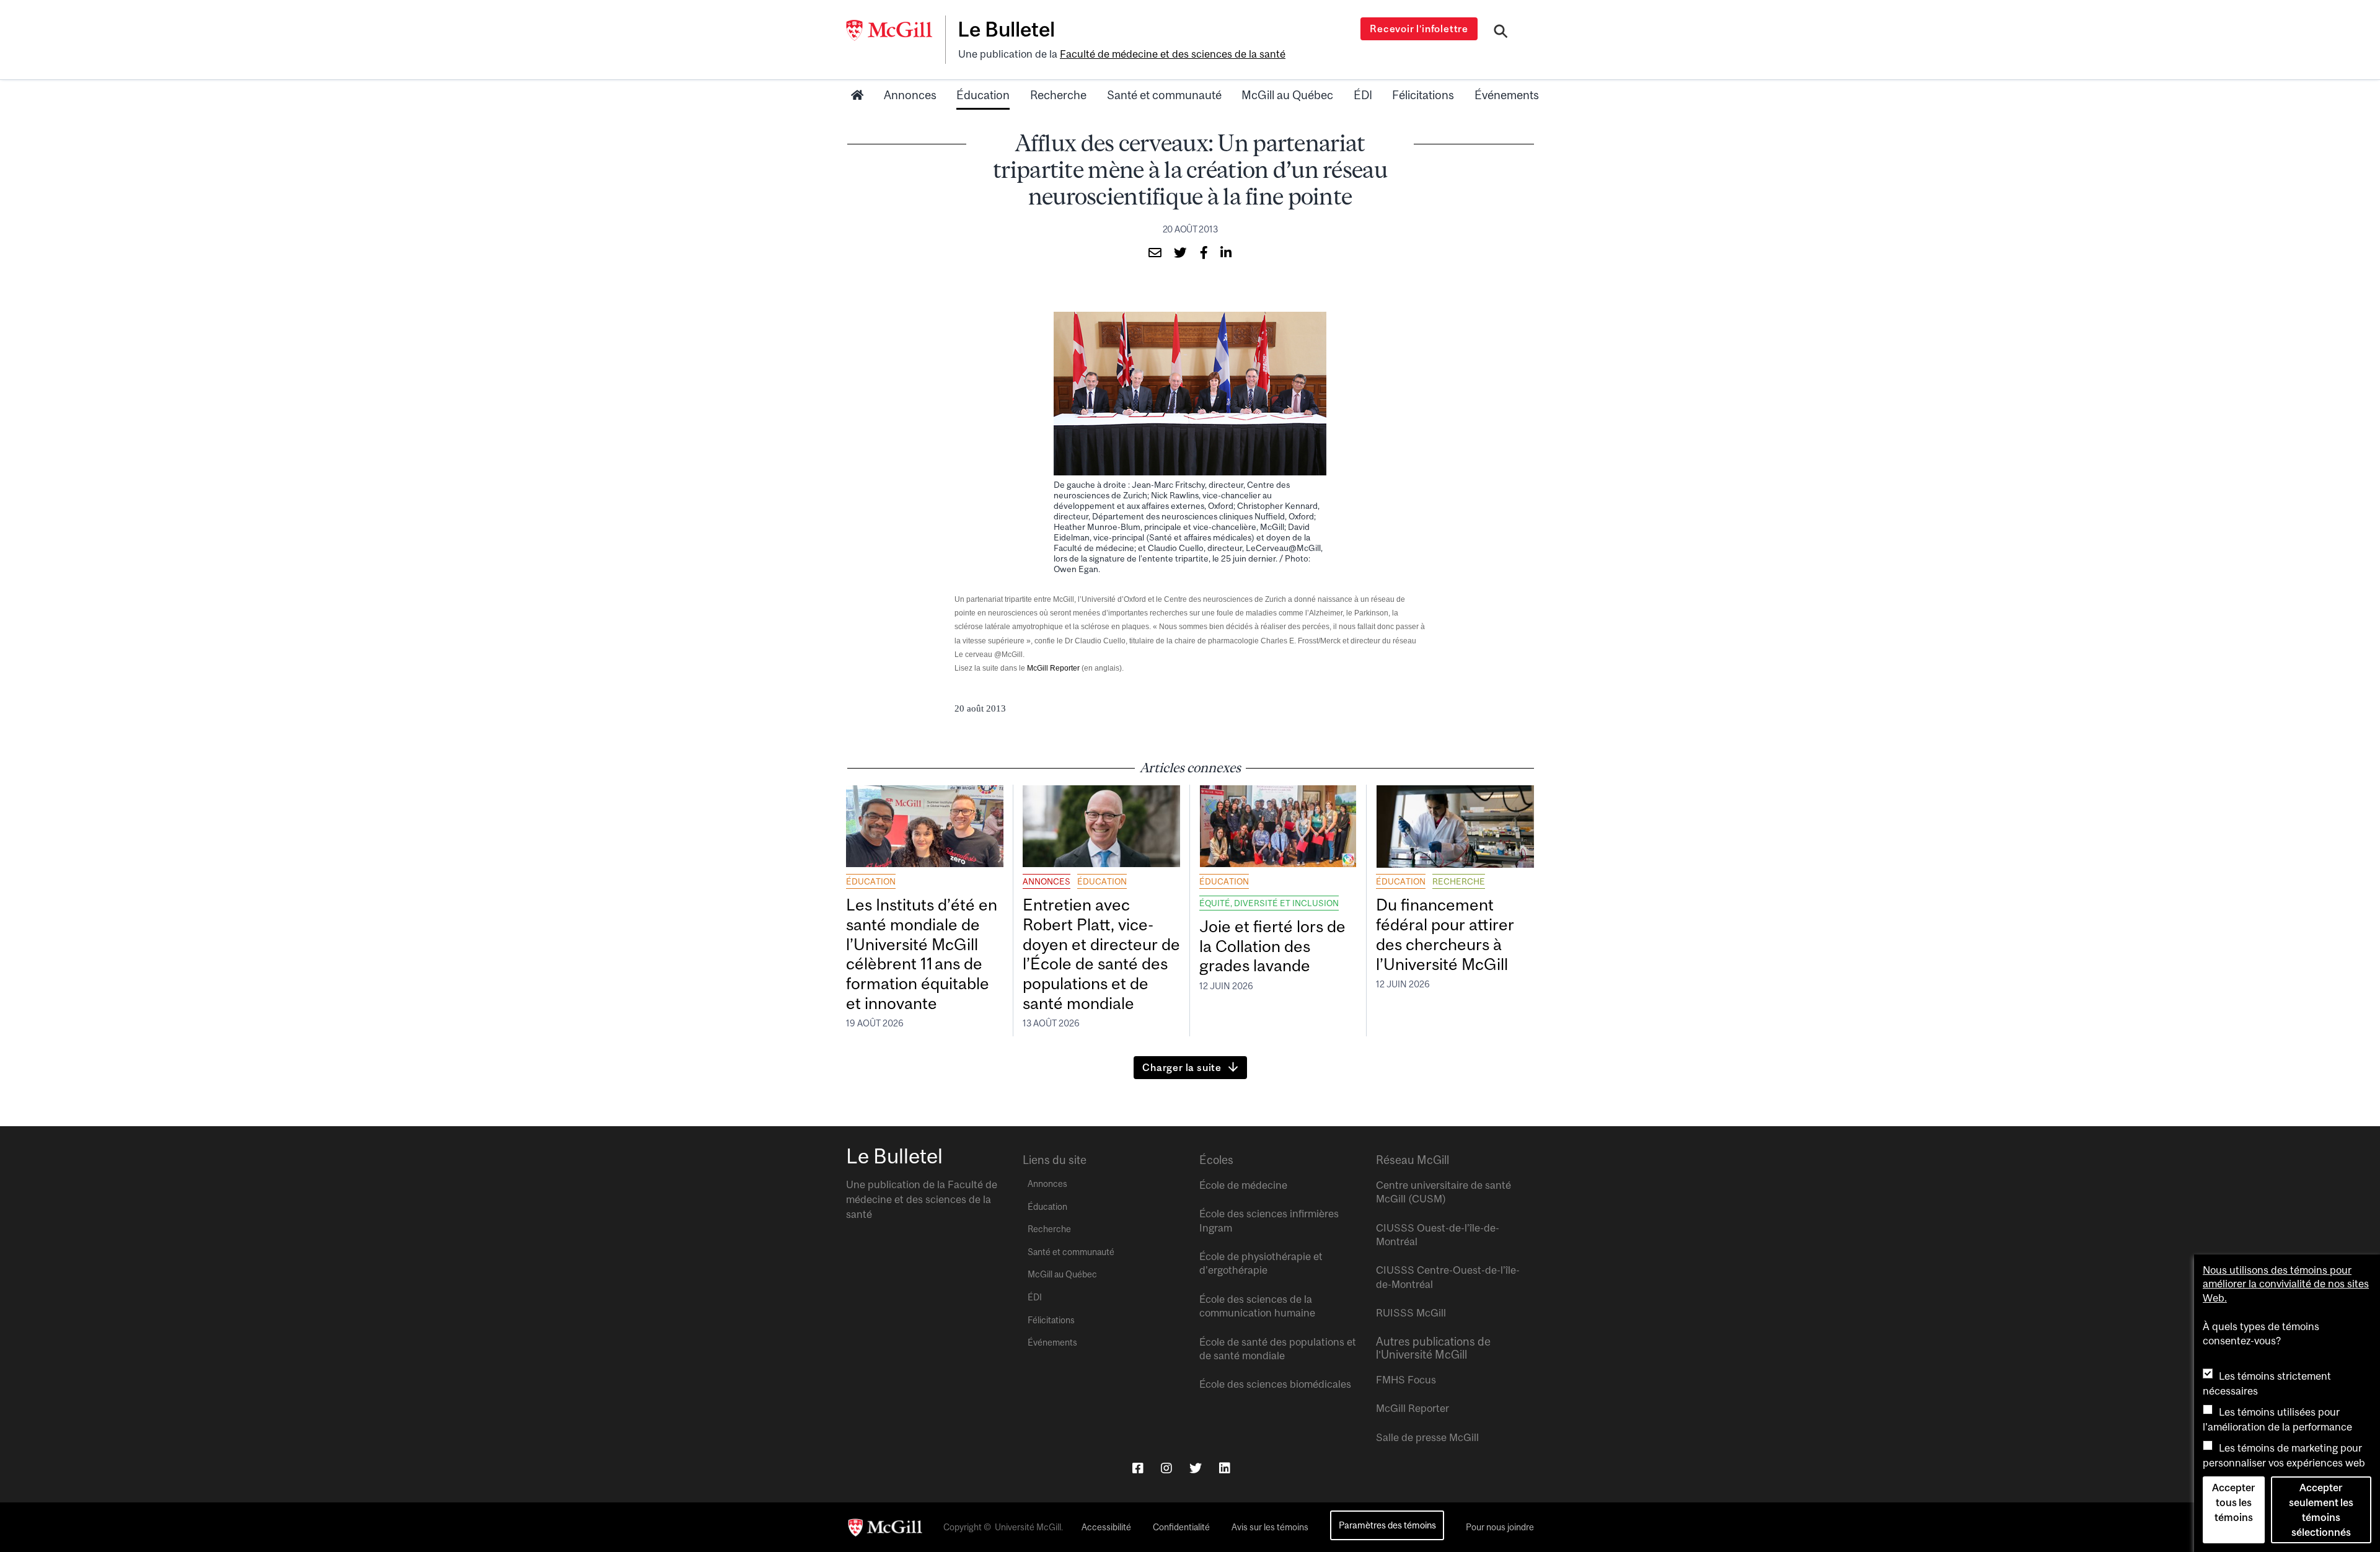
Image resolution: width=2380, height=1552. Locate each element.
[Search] (1501, 33)
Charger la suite (1182, 1067)
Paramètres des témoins (1387, 1525)
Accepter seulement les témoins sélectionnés (2321, 1510)
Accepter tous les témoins (2233, 1502)
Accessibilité (1106, 1527)
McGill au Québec (1287, 95)
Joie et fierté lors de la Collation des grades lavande (1272, 946)
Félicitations (1423, 95)
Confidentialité (1181, 1527)
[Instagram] (1166, 1468)
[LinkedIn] (1225, 1468)
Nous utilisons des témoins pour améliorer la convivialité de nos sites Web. (2286, 1284)
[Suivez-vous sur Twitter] (1196, 1468)
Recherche (1058, 95)
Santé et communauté (1164, 95)
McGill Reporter (1053, 668)
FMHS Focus (1406, 1380)
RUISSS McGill (1411, 1313)
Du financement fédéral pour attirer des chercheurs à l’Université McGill (1445, 934)
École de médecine (1243, 1185)
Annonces (910, 95)
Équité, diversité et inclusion (1269, 903)
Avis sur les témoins (1270, 1527)
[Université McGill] (896, 30)
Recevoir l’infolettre (1419, 29)
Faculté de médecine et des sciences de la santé (1173, 54)
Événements (1507, 95)
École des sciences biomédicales (1275, 1384)
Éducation (983, 95)
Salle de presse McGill (1427, 1437)
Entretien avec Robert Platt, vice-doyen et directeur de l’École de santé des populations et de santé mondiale (1101, 954)
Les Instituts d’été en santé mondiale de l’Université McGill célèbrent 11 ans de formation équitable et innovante (922, 954)
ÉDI (1363, 95)
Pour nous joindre (1500, 1527)
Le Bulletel (1006, 29)
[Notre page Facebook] (1138, 1468)
